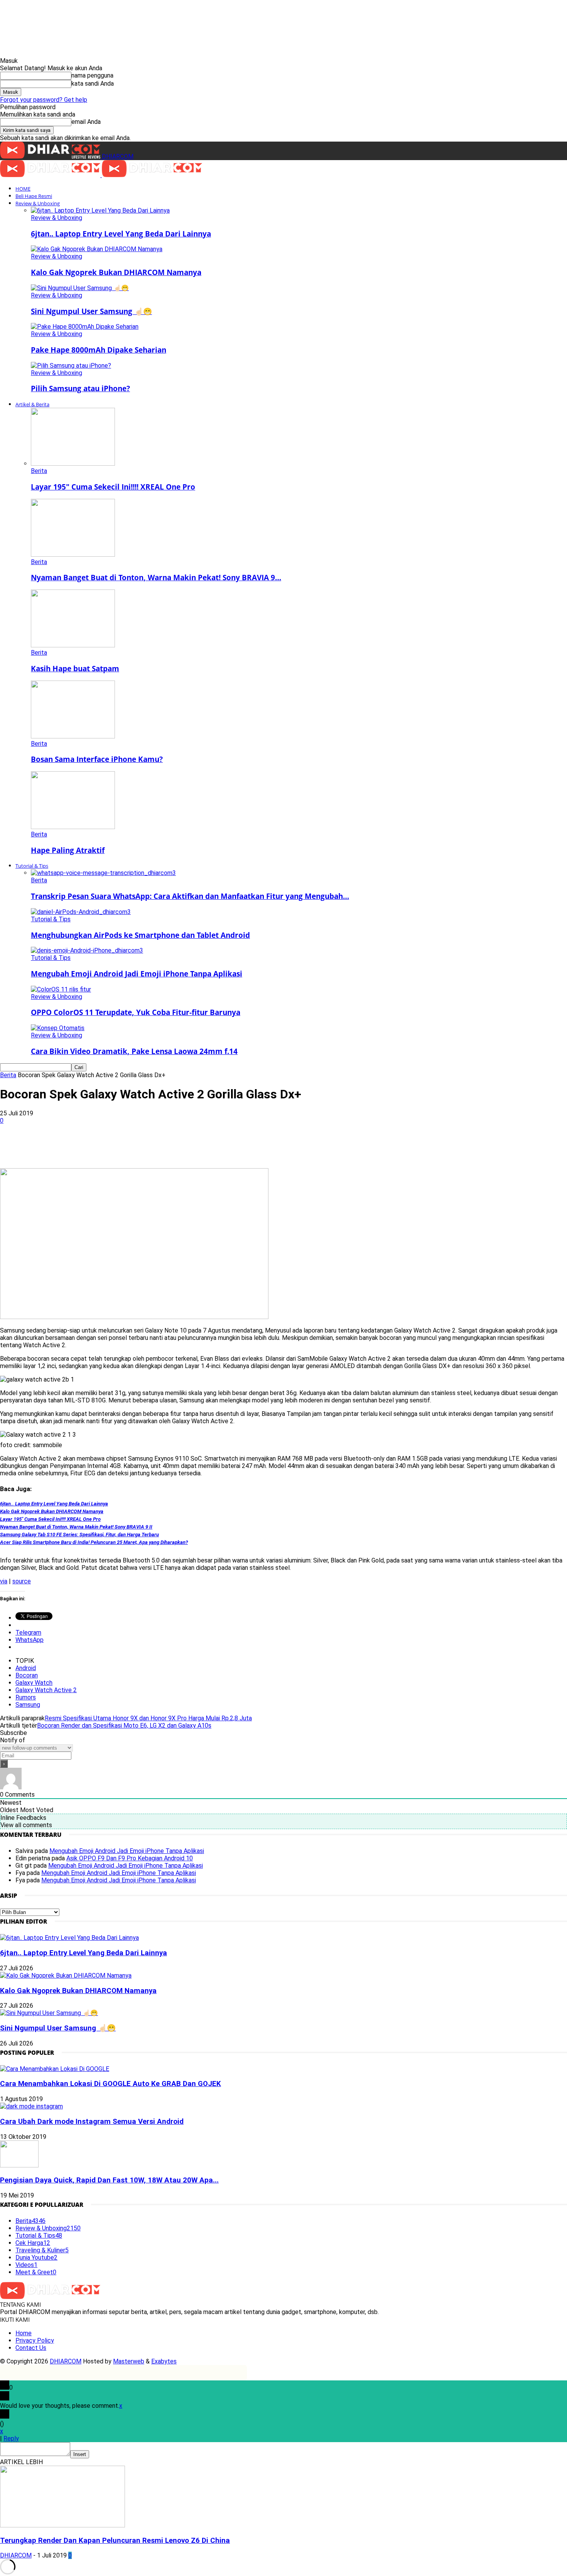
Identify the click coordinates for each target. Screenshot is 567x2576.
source (22, 1581)
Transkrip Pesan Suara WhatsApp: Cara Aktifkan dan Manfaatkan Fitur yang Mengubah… (190, 896)
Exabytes (164, 2361)
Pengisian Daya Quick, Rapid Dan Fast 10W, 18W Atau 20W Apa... (109, 2180)
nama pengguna (92, 75)
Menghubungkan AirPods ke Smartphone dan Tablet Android (140, 935)
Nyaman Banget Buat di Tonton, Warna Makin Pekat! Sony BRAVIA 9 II (76, 1527)
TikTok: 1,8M (315, 13)
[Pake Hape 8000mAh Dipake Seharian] (85, 327)
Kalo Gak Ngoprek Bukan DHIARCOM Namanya (116, 272)
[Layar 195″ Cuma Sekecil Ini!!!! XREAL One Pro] (73, 464)
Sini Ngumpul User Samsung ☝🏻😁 (91, 311)
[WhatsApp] (128, 1146)
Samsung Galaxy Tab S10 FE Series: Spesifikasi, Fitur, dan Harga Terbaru (79, 1535)
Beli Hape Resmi (34, 196)
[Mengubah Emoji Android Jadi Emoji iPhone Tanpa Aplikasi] (87, 950)
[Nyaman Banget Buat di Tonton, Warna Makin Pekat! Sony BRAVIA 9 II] (73, 555)
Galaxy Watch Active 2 (46, 1690)
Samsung (28, 1705)
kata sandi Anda (93, 84)
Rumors (26, 1697)
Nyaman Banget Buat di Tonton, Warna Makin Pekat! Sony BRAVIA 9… (156, 577)
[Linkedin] (156, 1146)
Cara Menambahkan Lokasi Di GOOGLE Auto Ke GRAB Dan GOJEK (111, 2084)
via (4, 1581)
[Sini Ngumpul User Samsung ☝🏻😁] (80, 288)
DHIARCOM (66, 2361)
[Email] (184, 1146)
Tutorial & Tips (32, 866)
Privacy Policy (35, 2340)
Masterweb (129, 2361)
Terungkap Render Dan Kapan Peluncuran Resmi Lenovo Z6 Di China (115, 2541)
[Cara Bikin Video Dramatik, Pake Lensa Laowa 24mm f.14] (58, 1028)
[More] (240, 1146)
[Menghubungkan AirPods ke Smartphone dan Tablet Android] (81, 912)
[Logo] (51, 175)
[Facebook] (73, 1146)
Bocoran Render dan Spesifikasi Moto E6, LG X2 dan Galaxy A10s (124, 1725)
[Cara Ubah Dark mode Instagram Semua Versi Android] (31, 2106)
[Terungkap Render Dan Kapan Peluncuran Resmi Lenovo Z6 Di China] (62, 2525)
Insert (80, 2454)
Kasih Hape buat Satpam (75, 668)
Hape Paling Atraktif (68, 850)
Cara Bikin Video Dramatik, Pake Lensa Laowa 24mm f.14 (134, 1051)
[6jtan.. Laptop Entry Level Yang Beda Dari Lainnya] (100, 210)
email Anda (86, 122)
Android (26, 1668)
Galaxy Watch (34, 1683)
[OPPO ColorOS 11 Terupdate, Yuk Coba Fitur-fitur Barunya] (61, 989)
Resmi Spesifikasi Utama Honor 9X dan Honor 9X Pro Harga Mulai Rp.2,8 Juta (148, 1718)
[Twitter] (101, 1146)
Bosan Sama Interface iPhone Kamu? (97, 759)
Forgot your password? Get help (44, 100)
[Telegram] (212, 1146)
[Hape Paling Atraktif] (73, 827)
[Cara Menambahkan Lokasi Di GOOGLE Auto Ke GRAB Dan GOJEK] (55, 2069)
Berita (39, 471)
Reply (11, 2438)
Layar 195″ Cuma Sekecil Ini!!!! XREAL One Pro (113, 487)
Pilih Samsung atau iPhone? (80, 388)
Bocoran (27, 1675)
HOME (23, 189)
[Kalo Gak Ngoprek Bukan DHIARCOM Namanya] (97, 249)
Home (24, 2333)
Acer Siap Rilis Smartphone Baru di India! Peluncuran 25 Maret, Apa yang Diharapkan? (94, 1542)
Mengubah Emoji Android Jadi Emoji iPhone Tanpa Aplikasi (137, 974)
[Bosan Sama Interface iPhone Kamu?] (73, 736)
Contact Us (31, 2348)
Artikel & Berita (32, 404)
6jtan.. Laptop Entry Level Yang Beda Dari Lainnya (121, 234)
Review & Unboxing (38, 203)
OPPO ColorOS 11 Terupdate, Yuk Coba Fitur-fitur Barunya (136, 1012)
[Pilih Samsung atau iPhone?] (71, 366)
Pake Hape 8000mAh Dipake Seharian (99, 350)
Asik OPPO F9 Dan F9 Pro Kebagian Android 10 (130, 1858)
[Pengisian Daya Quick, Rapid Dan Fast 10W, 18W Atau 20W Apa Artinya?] (19, 2165)
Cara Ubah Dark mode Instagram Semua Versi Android (92, 2122)
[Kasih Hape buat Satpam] (73, 645)
